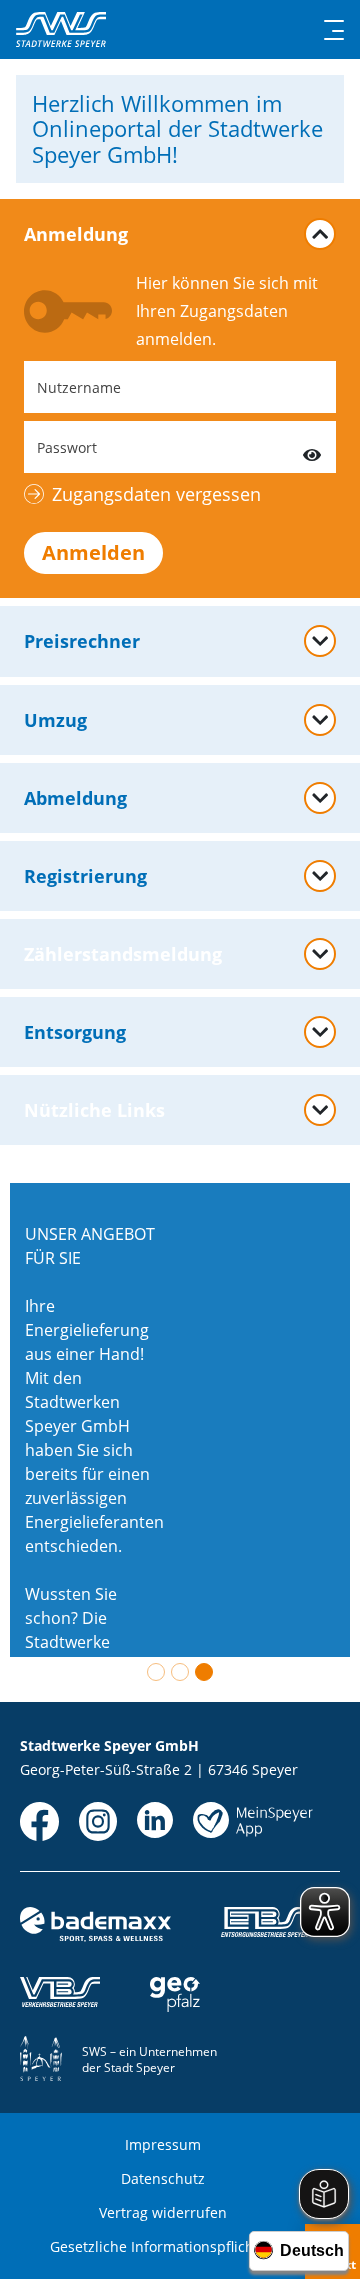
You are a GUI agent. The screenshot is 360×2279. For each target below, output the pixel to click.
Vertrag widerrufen (163, 2212)
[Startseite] (61, 29)
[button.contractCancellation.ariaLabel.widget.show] (320, 798)
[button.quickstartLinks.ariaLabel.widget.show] (320, 1110)
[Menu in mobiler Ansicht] (334, 30)
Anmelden (93, 552)
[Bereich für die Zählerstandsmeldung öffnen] (320, 954)
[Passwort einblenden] (312, 447)
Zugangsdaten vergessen (156, 494)
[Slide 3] (204, 1672)
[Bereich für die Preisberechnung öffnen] (320, 641)
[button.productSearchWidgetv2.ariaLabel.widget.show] (320, 720)
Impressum (163, 2144)
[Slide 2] (180, 1672)
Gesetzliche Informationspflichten (163, 2246)
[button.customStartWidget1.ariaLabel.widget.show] (320, 1032)
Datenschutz (163, 2178)
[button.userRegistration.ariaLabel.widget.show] (320, 876)
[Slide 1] (156, 1672)
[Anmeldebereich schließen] (320, 234)
